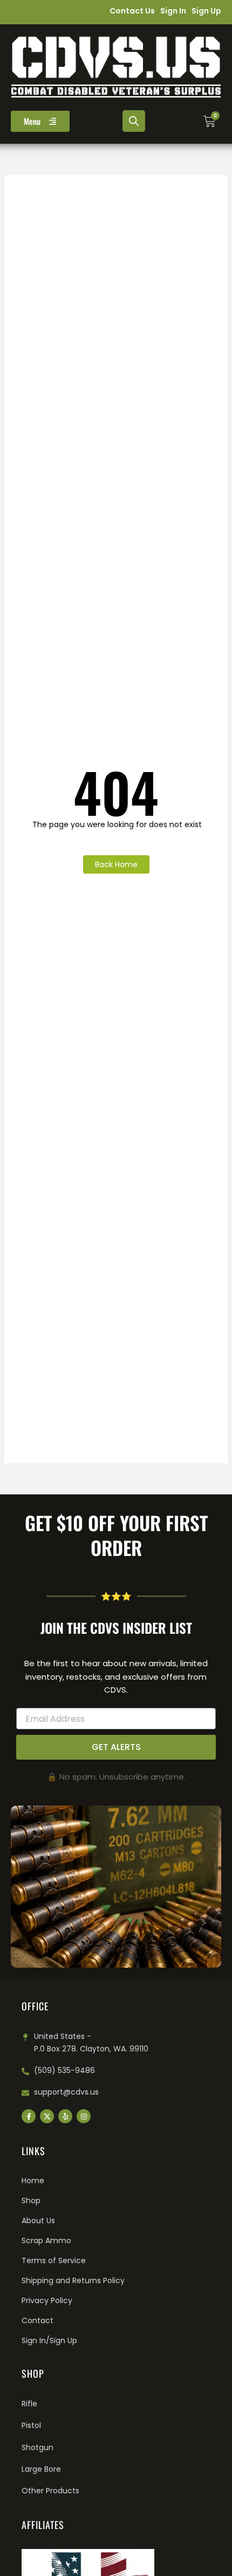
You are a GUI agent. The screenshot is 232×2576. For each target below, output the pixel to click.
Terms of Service (54, 2260)
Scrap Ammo (46, 2240)
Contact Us (132, 11)
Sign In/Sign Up (49, 2340)
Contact (37, 2320)
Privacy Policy (47, 2300)
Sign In (173, 11)
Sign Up (206, 11)
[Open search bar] (134, 121)
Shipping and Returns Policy (73, 2280)
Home (33, 2181)
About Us (38, 2221)
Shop (31, 2201)
